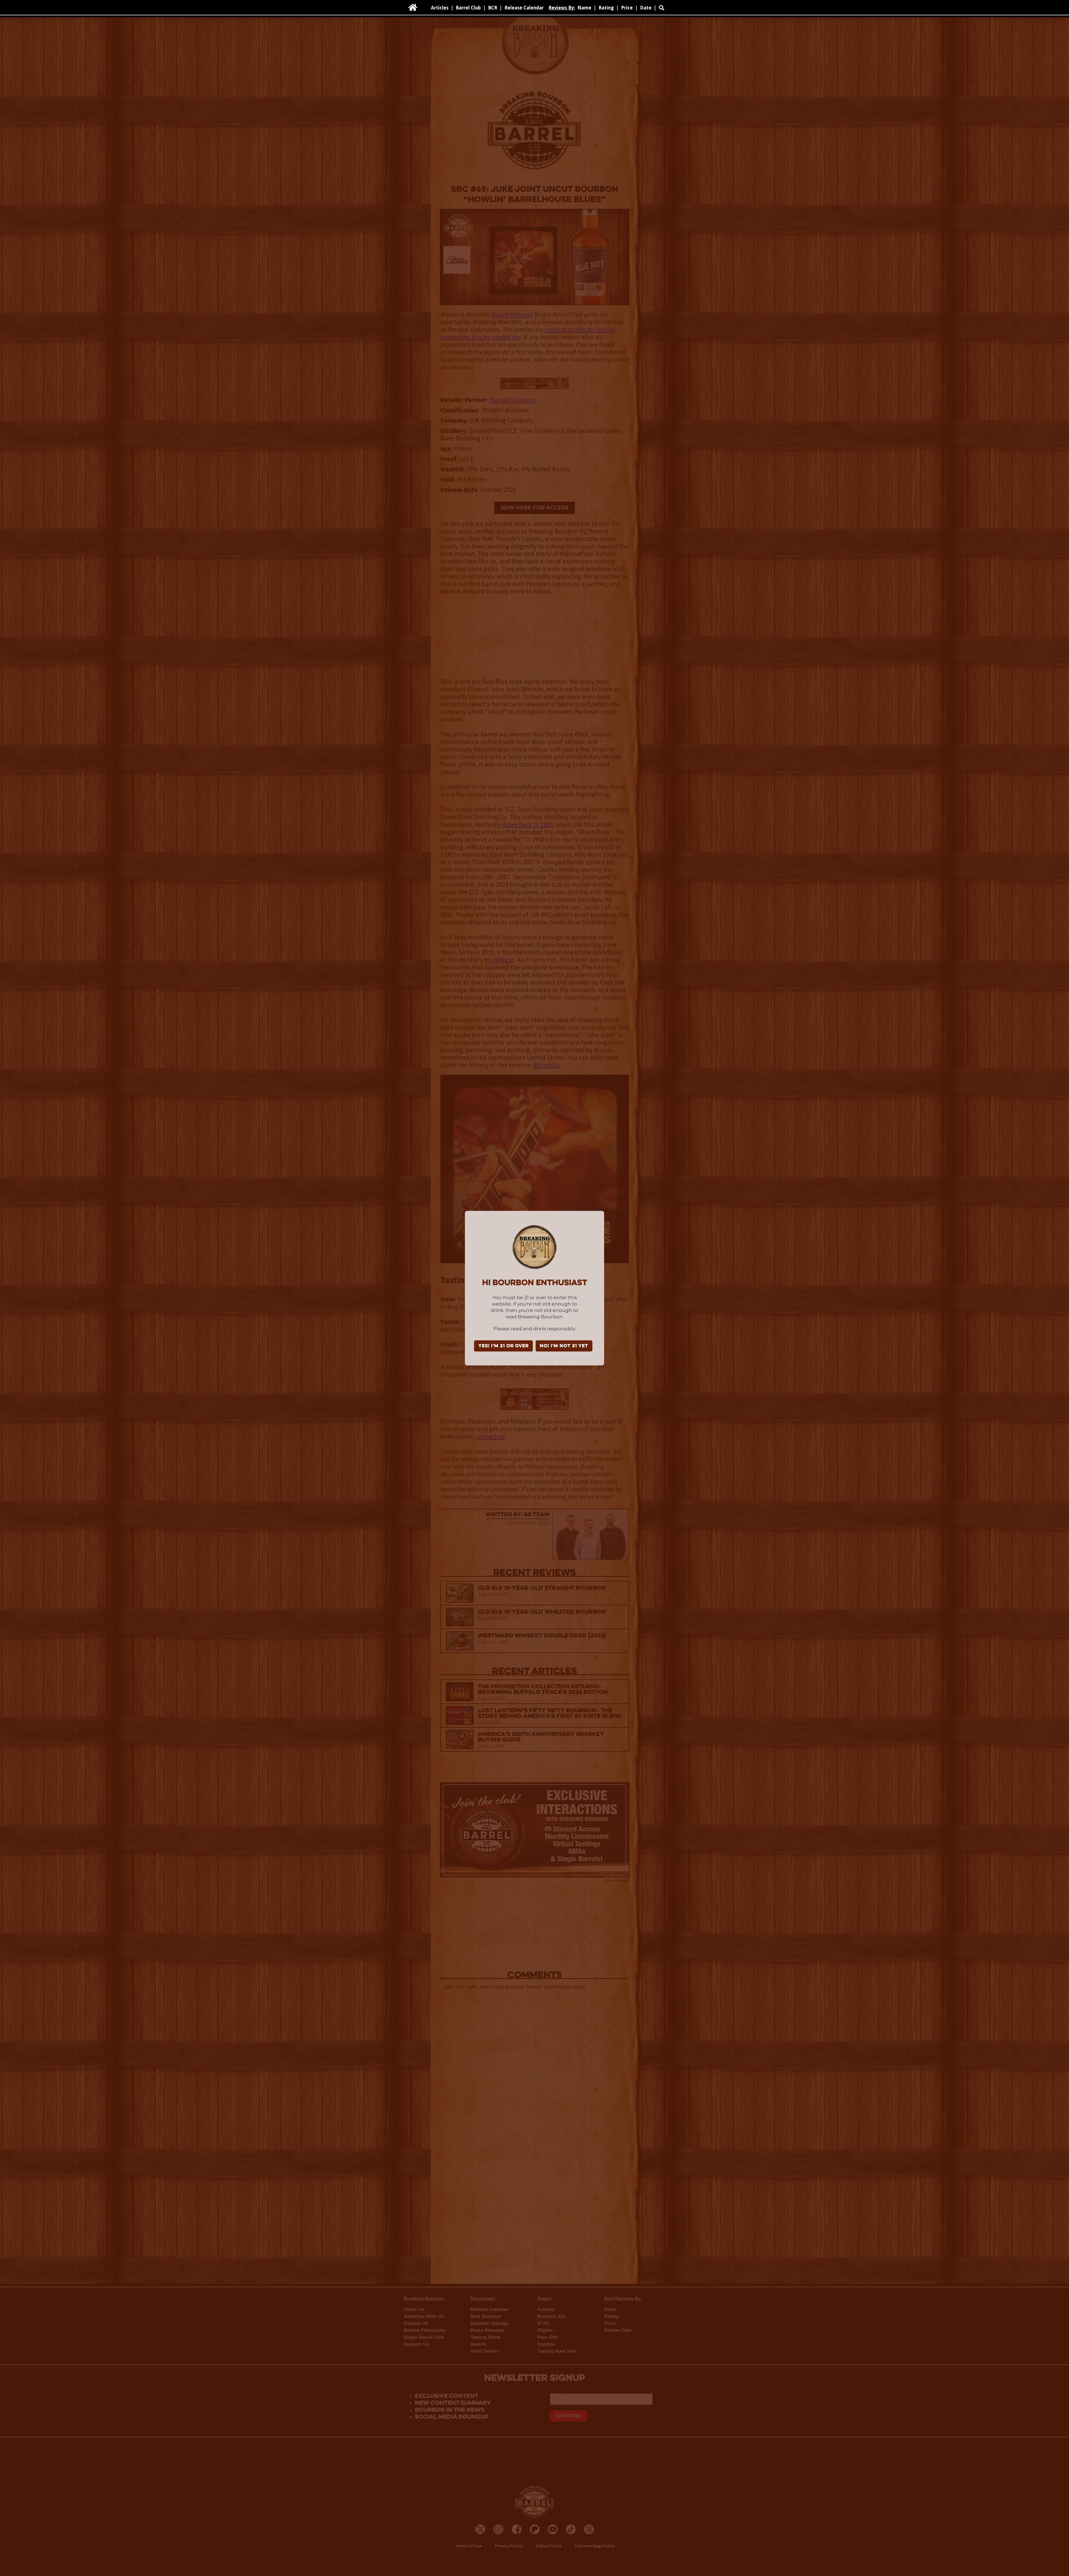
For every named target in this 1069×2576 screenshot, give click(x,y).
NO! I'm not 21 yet (564, 1346)
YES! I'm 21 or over (503, 1346)
